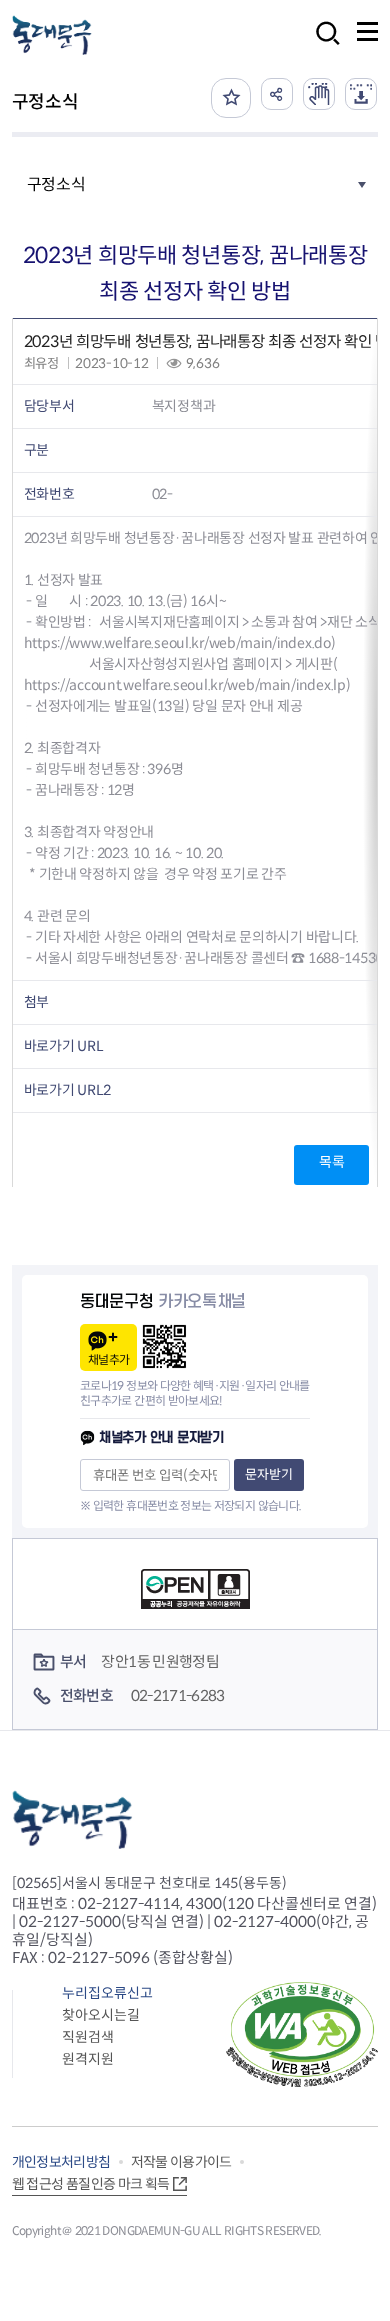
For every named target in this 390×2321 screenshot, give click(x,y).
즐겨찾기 (231, 98)
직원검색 (88, 2037)
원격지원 (88, 2059)
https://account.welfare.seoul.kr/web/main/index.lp (185, 685)
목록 (331, 1162)
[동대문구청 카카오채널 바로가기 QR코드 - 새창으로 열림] (164, 1346)
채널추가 (108, 1359)
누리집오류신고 (107, 1993)
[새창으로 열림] (319, 94)
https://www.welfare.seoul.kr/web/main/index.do (177, 643)
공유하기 (277, 94)
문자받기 (269, 1474)
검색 (322, 46)
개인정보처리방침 (61, 2162)
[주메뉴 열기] (367, 31)
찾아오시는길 (101, 2015)
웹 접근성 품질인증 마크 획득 (91, 2184)
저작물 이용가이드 (181, 2162)
